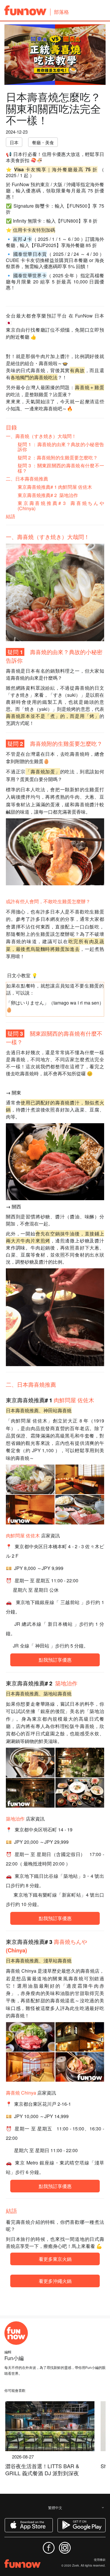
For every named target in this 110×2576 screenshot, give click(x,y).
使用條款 (100, 2560)
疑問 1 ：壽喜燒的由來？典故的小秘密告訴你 (61, 447)
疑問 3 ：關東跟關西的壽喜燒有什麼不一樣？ (61, 468)
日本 (14, 142)
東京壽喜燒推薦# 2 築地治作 (48, 495)
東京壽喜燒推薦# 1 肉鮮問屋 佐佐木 (55, 487)
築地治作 (66, 1683)
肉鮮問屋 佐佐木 (74, 1400)
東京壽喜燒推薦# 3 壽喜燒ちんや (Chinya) (61, 506)
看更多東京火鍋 (55, 2259)
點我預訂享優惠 (55, 1660)
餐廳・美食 (43, 142)
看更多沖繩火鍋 (55, 2281)
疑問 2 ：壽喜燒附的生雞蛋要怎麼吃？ (58, 457)
